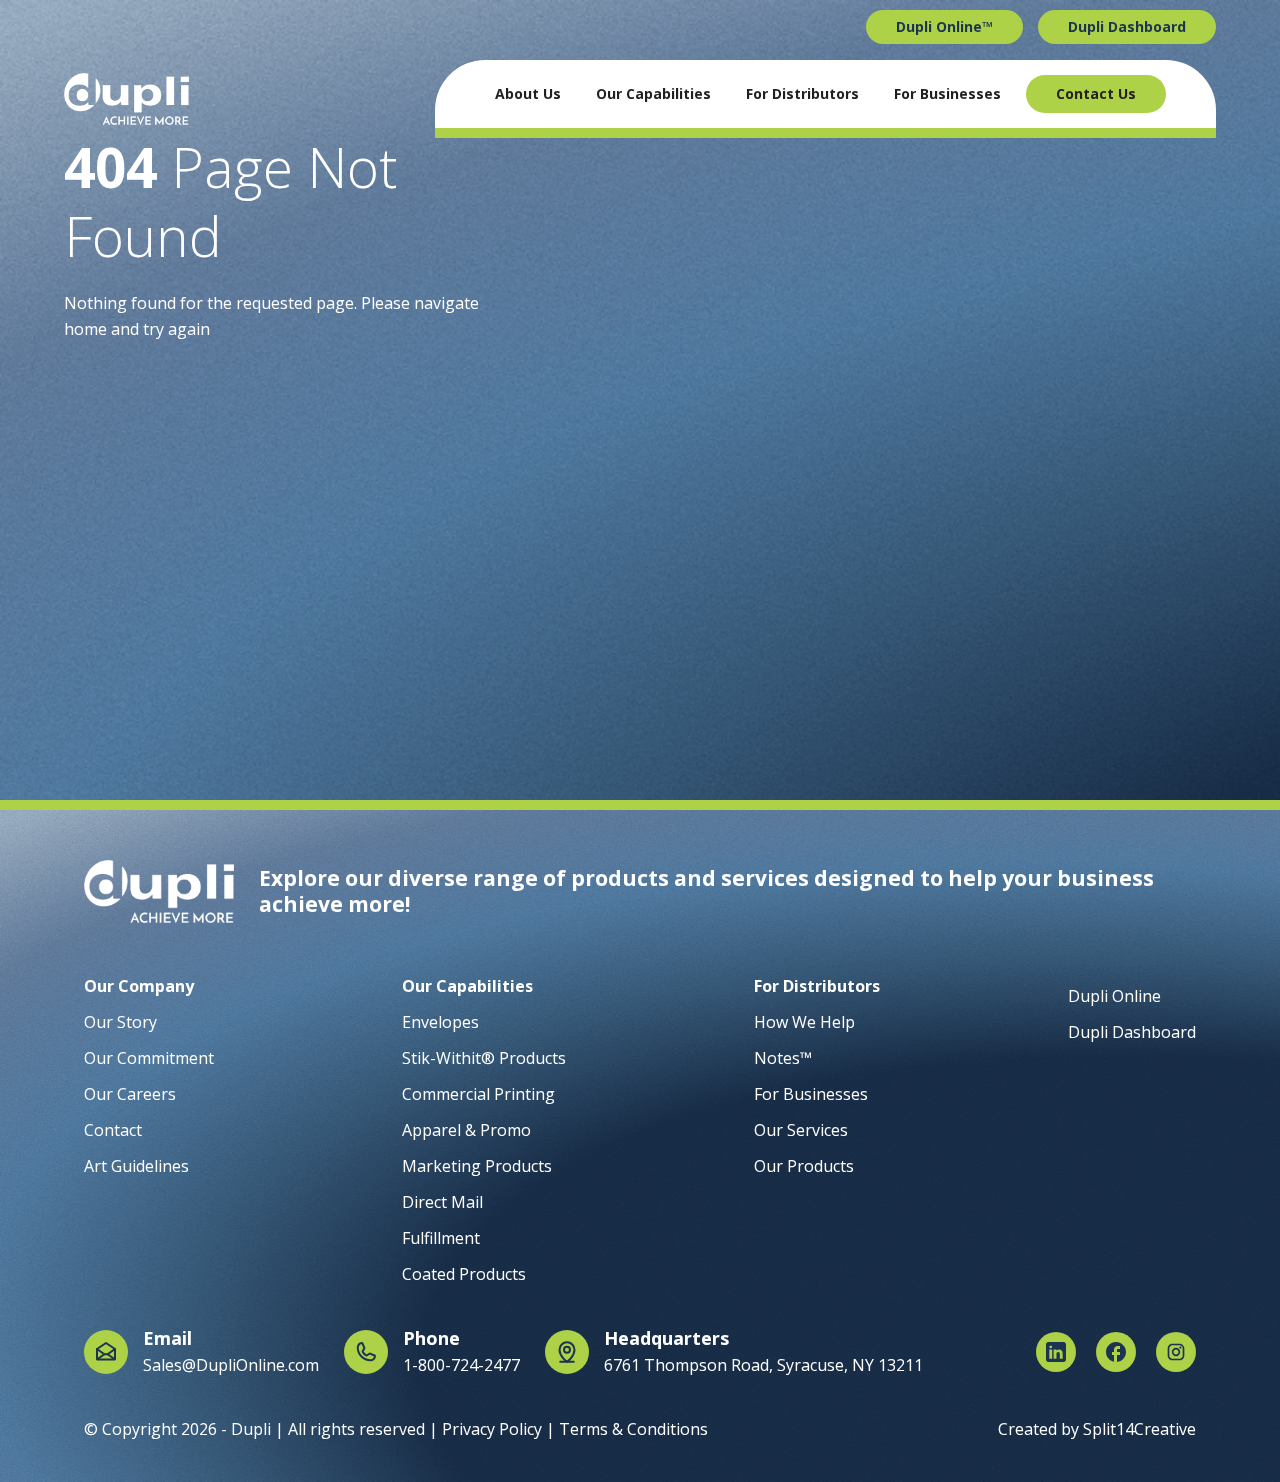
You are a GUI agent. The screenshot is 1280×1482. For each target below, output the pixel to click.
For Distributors (802, 93)
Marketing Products (477, 1166)
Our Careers (130, 1094)
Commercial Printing (478, 1094)
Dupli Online (1114, 996)
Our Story (120, 1022)
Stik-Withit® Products (484, 1058)
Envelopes (440, 1022)
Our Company (139, 986)
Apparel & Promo (466, 1130)
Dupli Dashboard (1127, 26)
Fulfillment (441, 1238)
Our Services (801, 1130)
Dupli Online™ (944, 26)
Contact (113, 1130)
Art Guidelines (136, 1166)
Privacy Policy (492, 1429)
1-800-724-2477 (461, 1365)
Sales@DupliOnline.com (231, 1365)
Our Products (804, 1166)
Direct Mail (442, 1202)
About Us (528, 93)
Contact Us (1096, 93)
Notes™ (783, 1058)
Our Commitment (149, 1058)
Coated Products (464, 1274)
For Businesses (947, 93)
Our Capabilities (653, 93)
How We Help (804, 1022)
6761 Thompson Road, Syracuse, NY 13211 (763, 1365)
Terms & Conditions (633, 1429)
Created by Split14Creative (1097, 1429)
